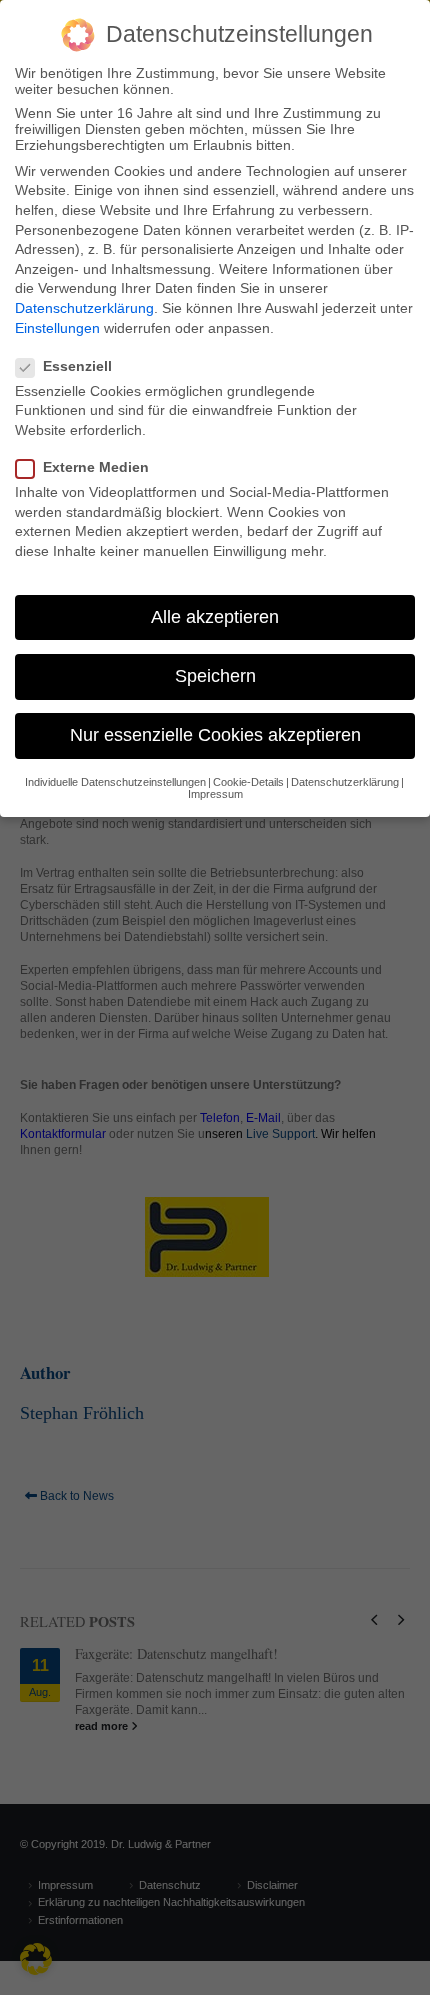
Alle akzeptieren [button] (215, 617)
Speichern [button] (215, 676)
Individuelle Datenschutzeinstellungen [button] (115, 782)
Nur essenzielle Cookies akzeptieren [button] (215, 735)
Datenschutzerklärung (84, 308)
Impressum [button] (215, 794)
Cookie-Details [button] (248, 782)
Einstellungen (57, 328)
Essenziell (77, 366)
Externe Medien (96, 467)
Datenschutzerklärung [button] (345, 782)
